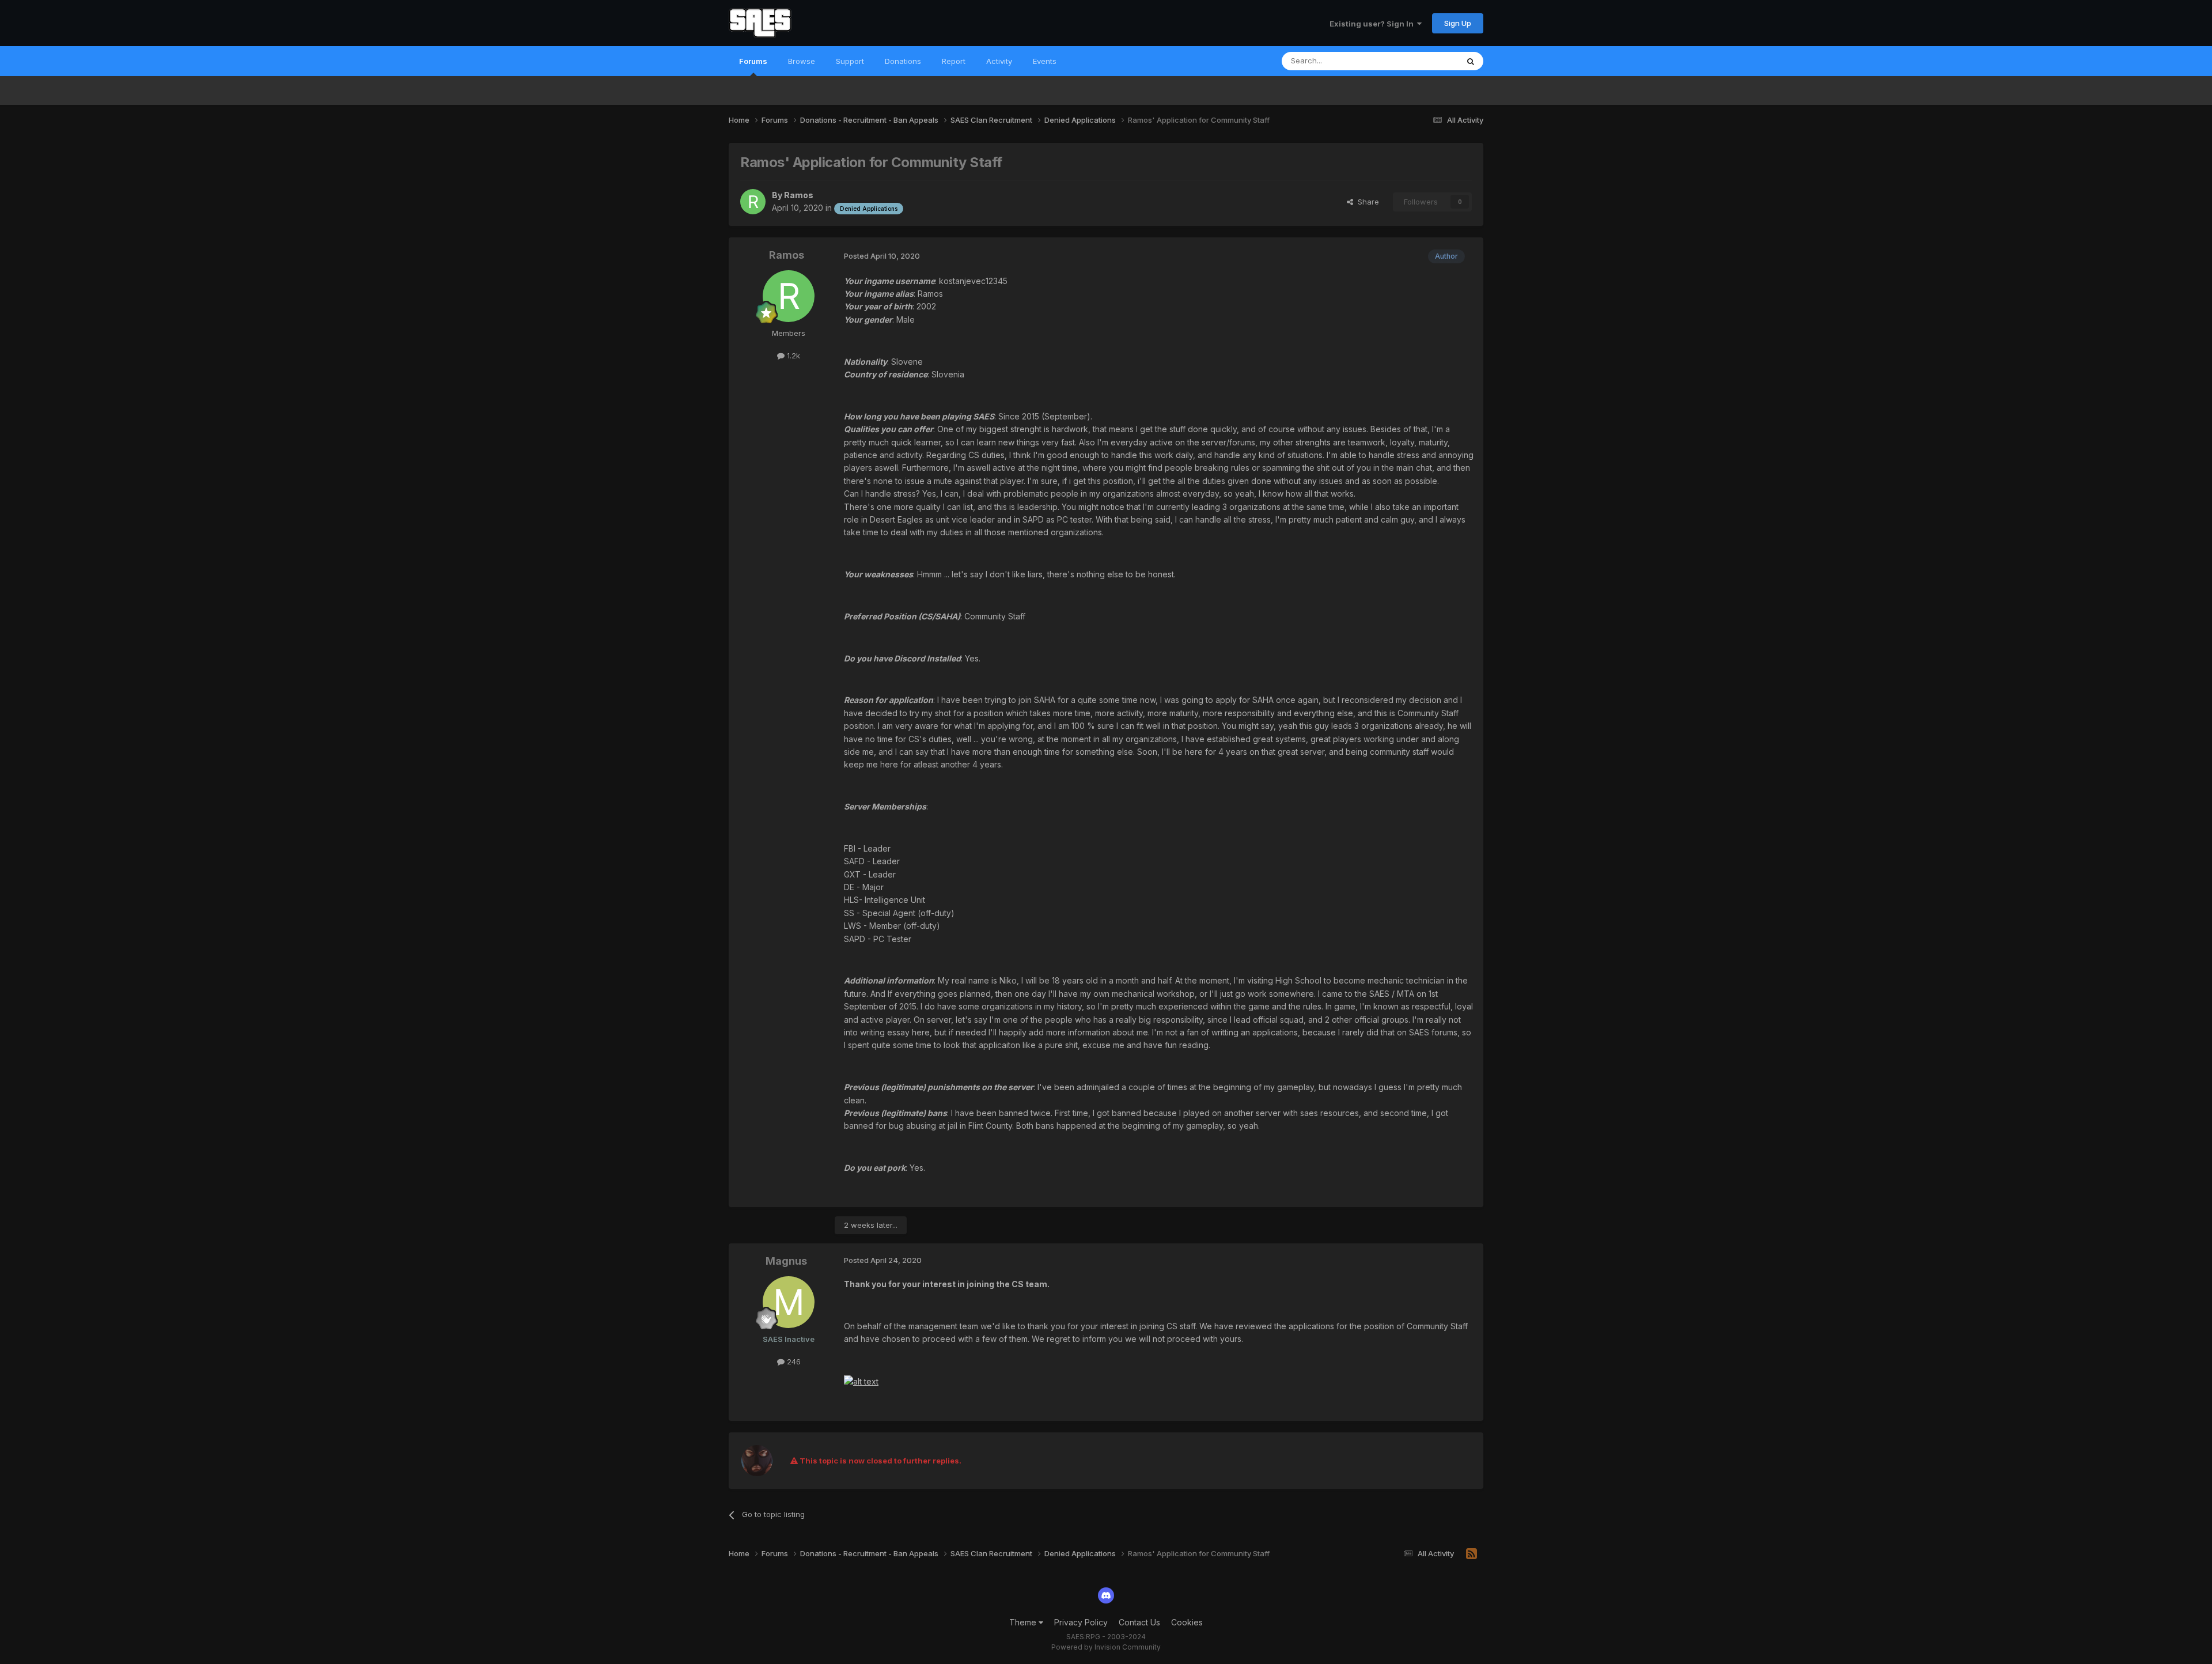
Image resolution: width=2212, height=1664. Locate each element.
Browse (802, 61)
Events (1045, 61)
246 (793, 1362)
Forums (753, 61)
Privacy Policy (1081, 1622)
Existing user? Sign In (1373, 24)
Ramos (799, 195)
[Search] (1471, 61)
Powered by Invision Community (1106, 1647)
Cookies (1187, 1622)
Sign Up (1458, 23)
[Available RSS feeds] (1471, 1554)
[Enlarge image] (861, 1381)
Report (954, 61)
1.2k (792, 356)
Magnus (786, 1261)
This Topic (1424, 61)
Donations (903, 61)
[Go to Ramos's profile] (753, 202)
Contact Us (1139, 1622)
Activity (999, 61)
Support (850, 61)
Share (1366, 202)
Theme (1024, 1622)
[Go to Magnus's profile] (789, 1302)
